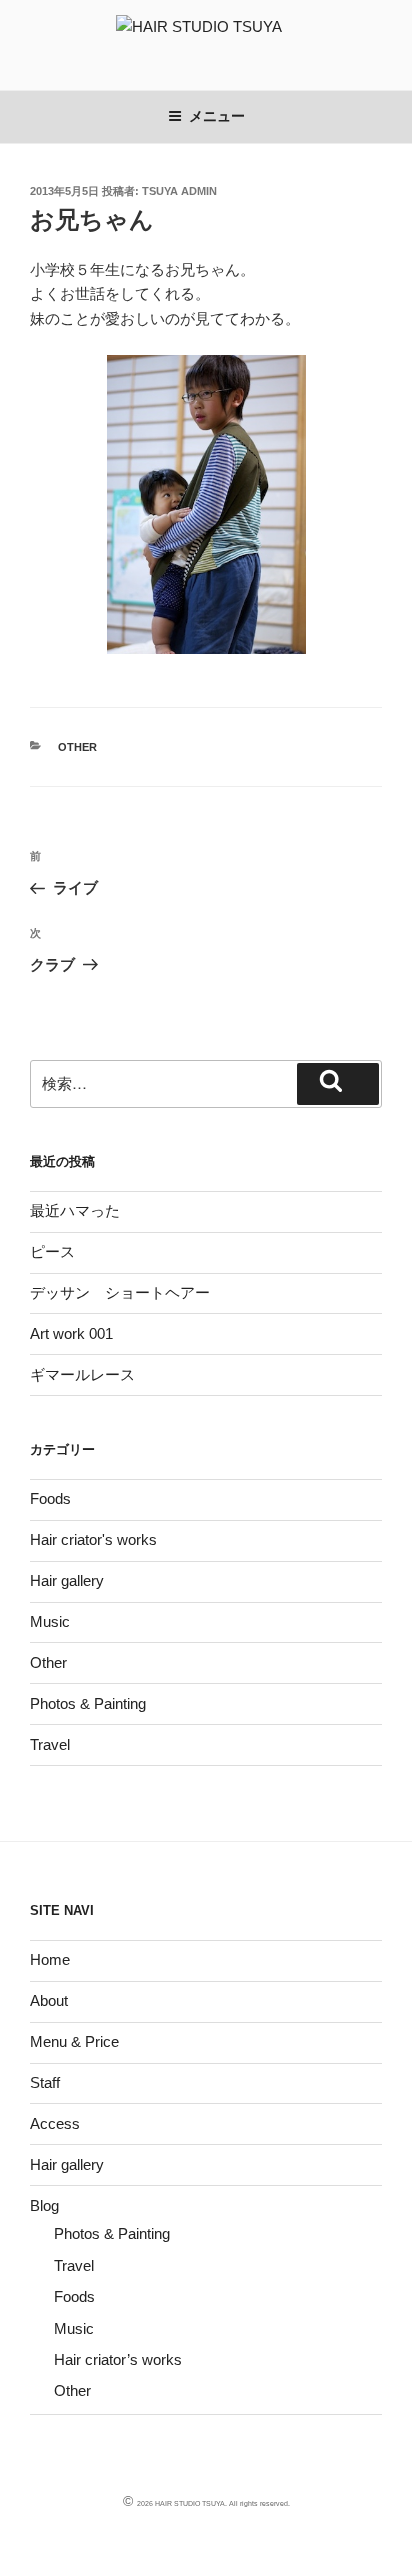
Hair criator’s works (118, 2359)
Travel (50, 1744)
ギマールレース (82, 1374)
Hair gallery (67, 1580)
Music (50, 1621)
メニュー (217, 116)
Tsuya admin (179, 191)
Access (55, 2123)
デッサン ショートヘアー (120, 1292)
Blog (44, 2205)
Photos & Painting (88, 1703)
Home (50, 1959)
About (49, 2000)
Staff (45, 2082)
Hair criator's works (93, 1539)
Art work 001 (71, 1333)
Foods (50, 1498)
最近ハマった (75, 1210)
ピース (52, 1251)
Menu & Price (74, 2041)
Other (77, 747)
